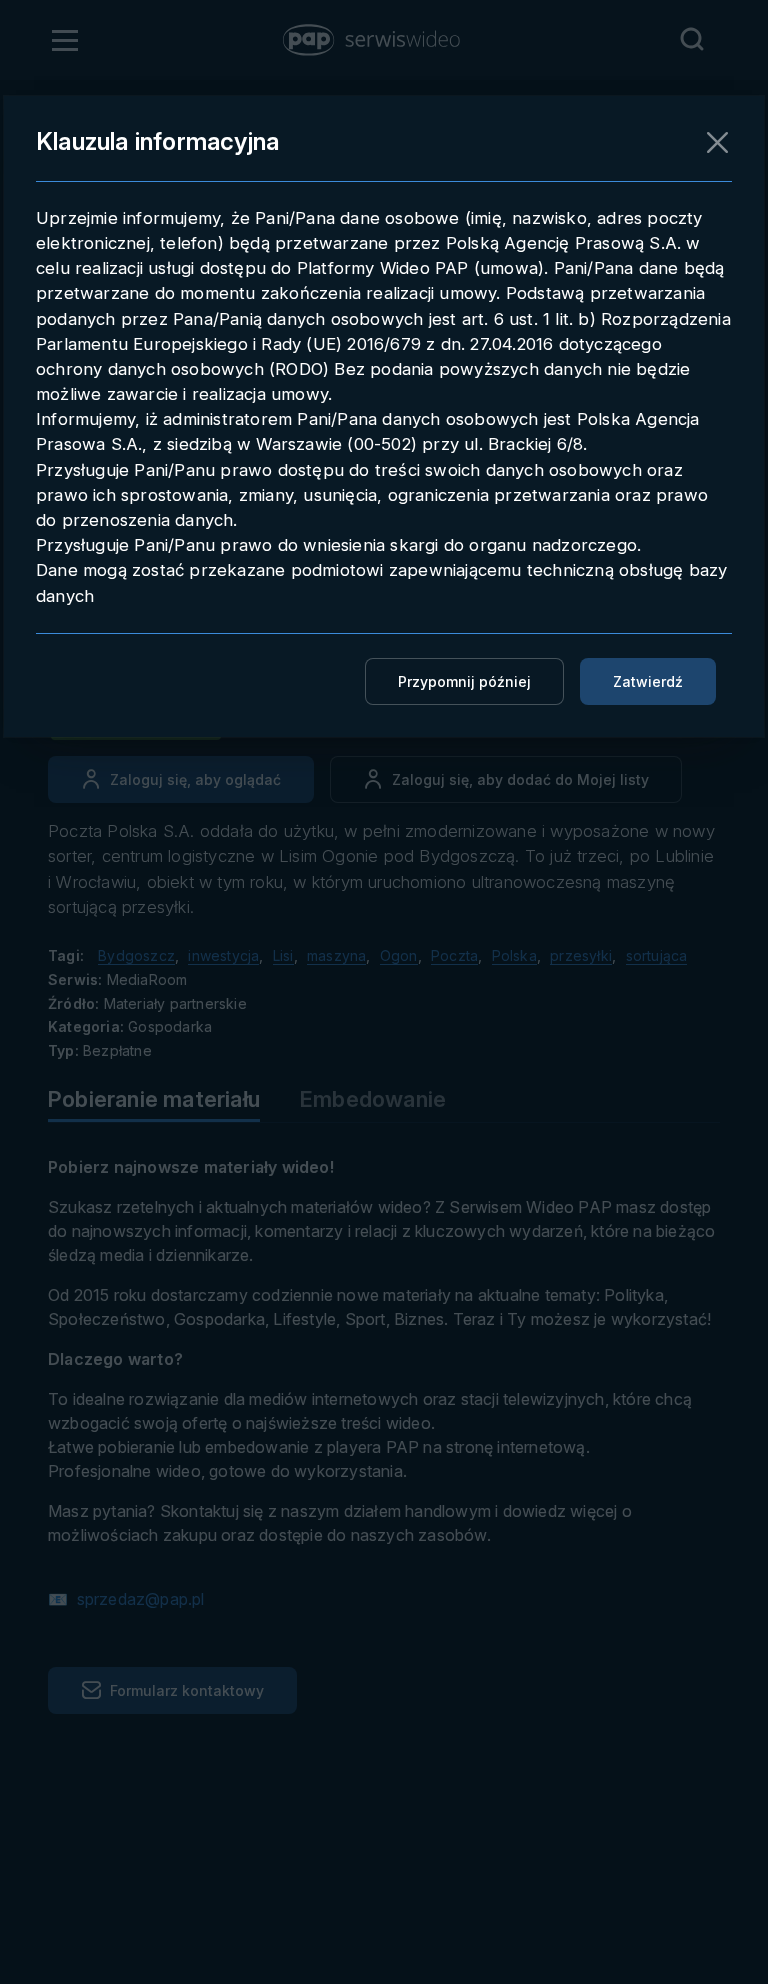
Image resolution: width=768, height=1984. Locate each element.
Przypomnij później (464, 681)
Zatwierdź (648, 681)
